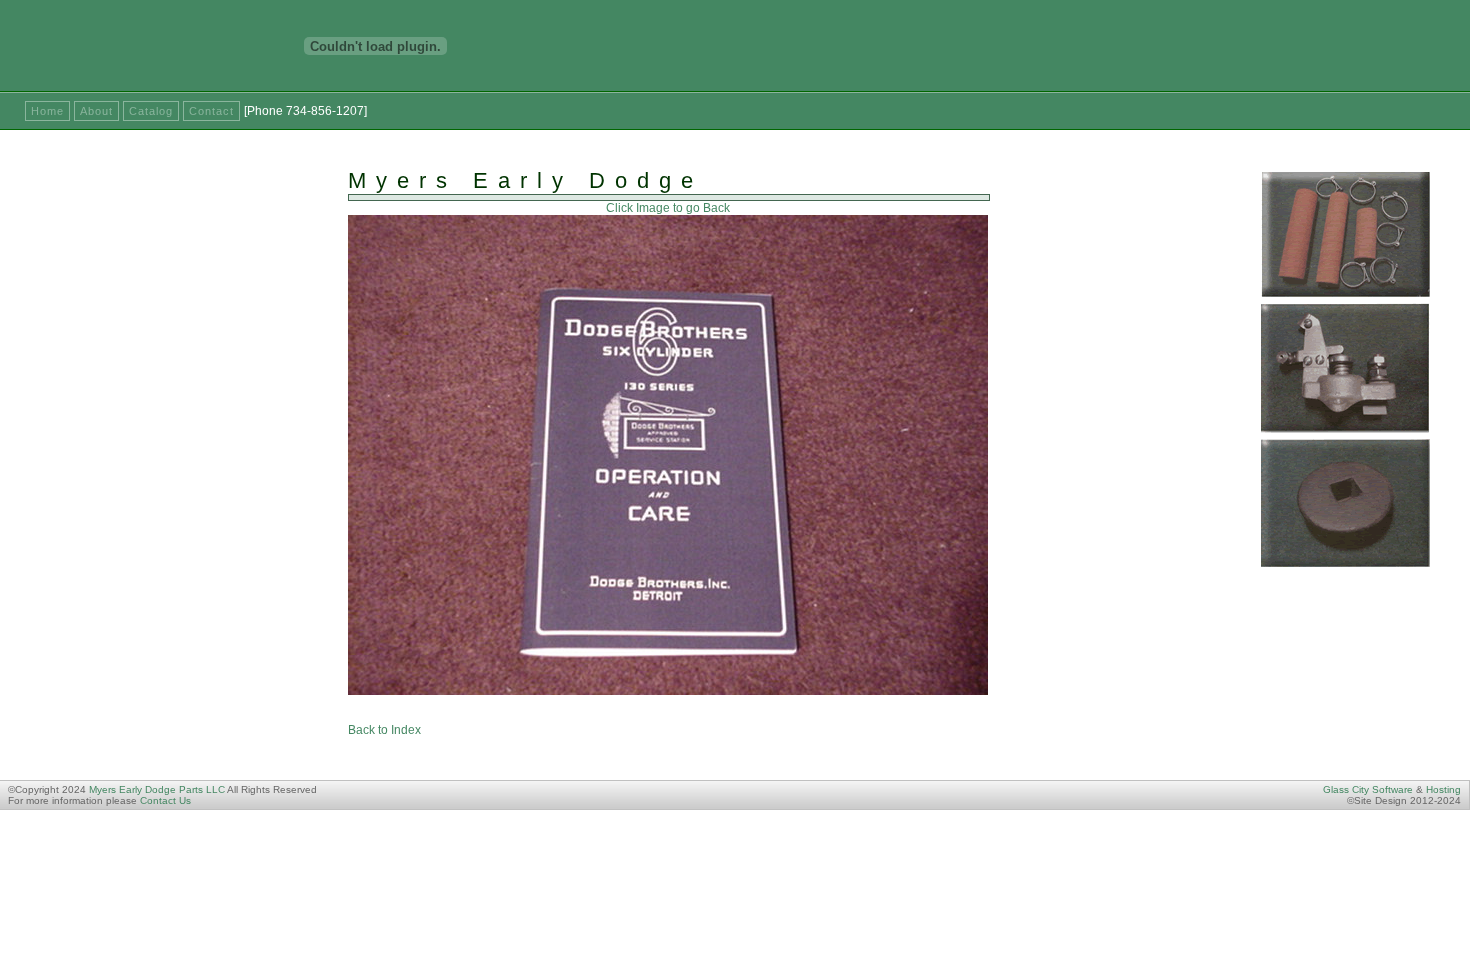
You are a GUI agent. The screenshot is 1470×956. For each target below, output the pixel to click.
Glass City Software (1368, 789)
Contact (211, 111)
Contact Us (165, 800)
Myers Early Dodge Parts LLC (157, 789)
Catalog (151, 111)
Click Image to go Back (668, 208)
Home (47, 111)
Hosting (1443, 789)
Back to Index (384, 730)
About (96, 111)
